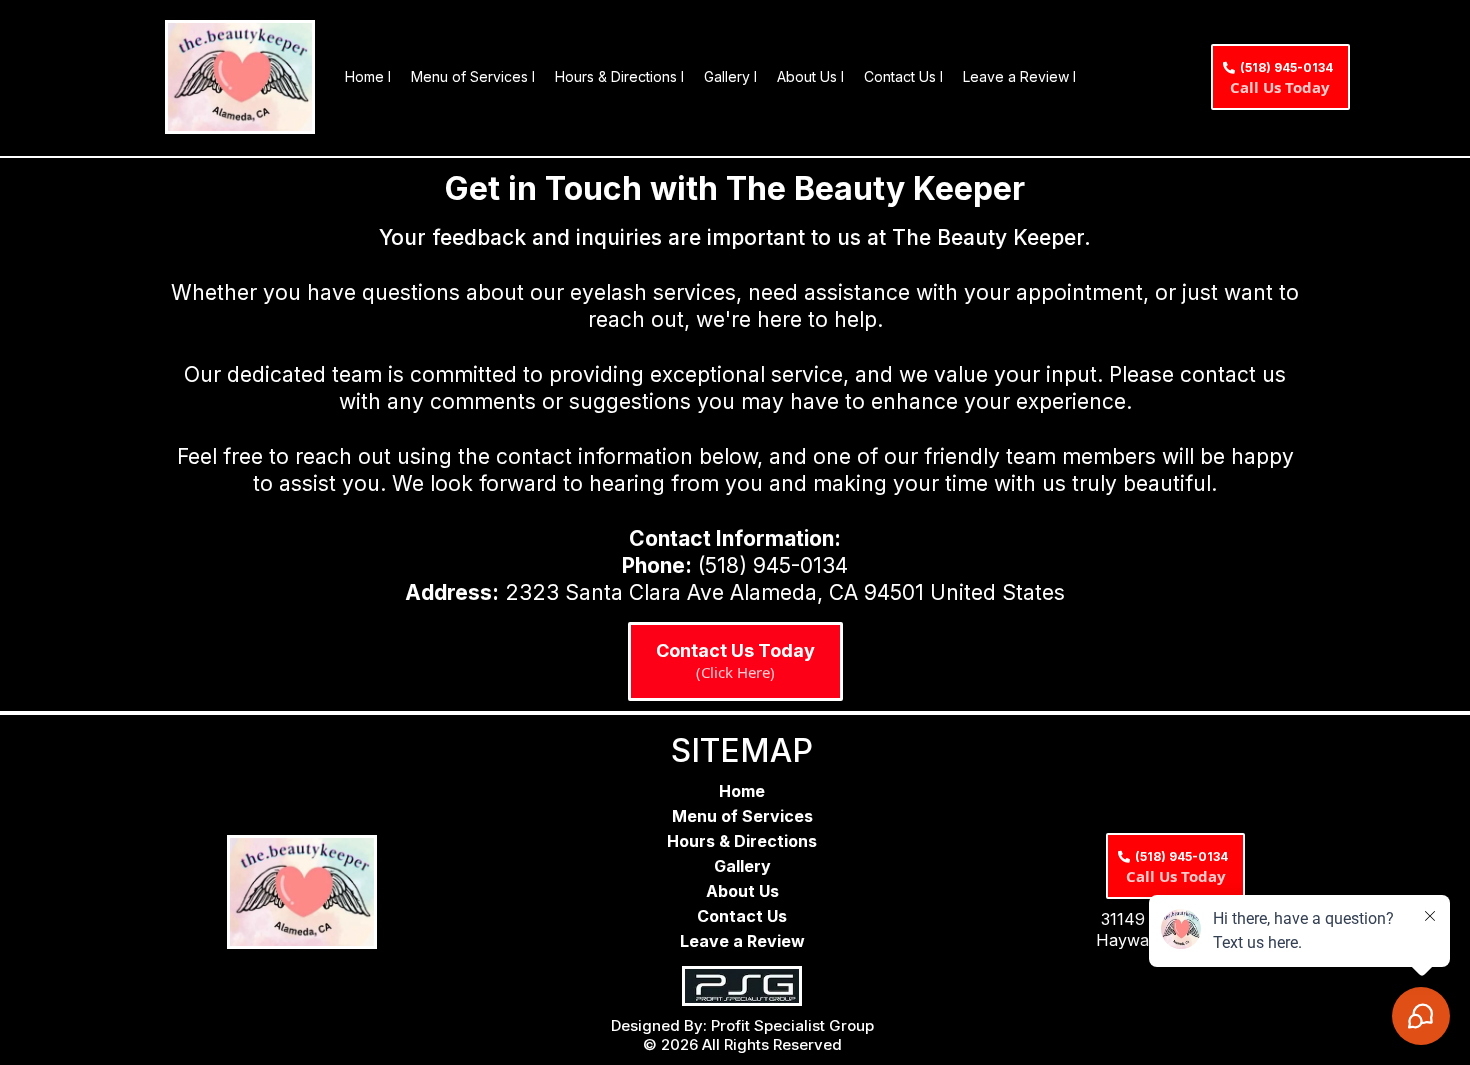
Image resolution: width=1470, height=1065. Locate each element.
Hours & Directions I (619, 76)
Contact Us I (903, 76)
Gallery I (730, 76)
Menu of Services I (473, 76)
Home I (368, 76)
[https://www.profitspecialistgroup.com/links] (742, 986)
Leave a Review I (1019, 76)
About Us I (810, 76)
